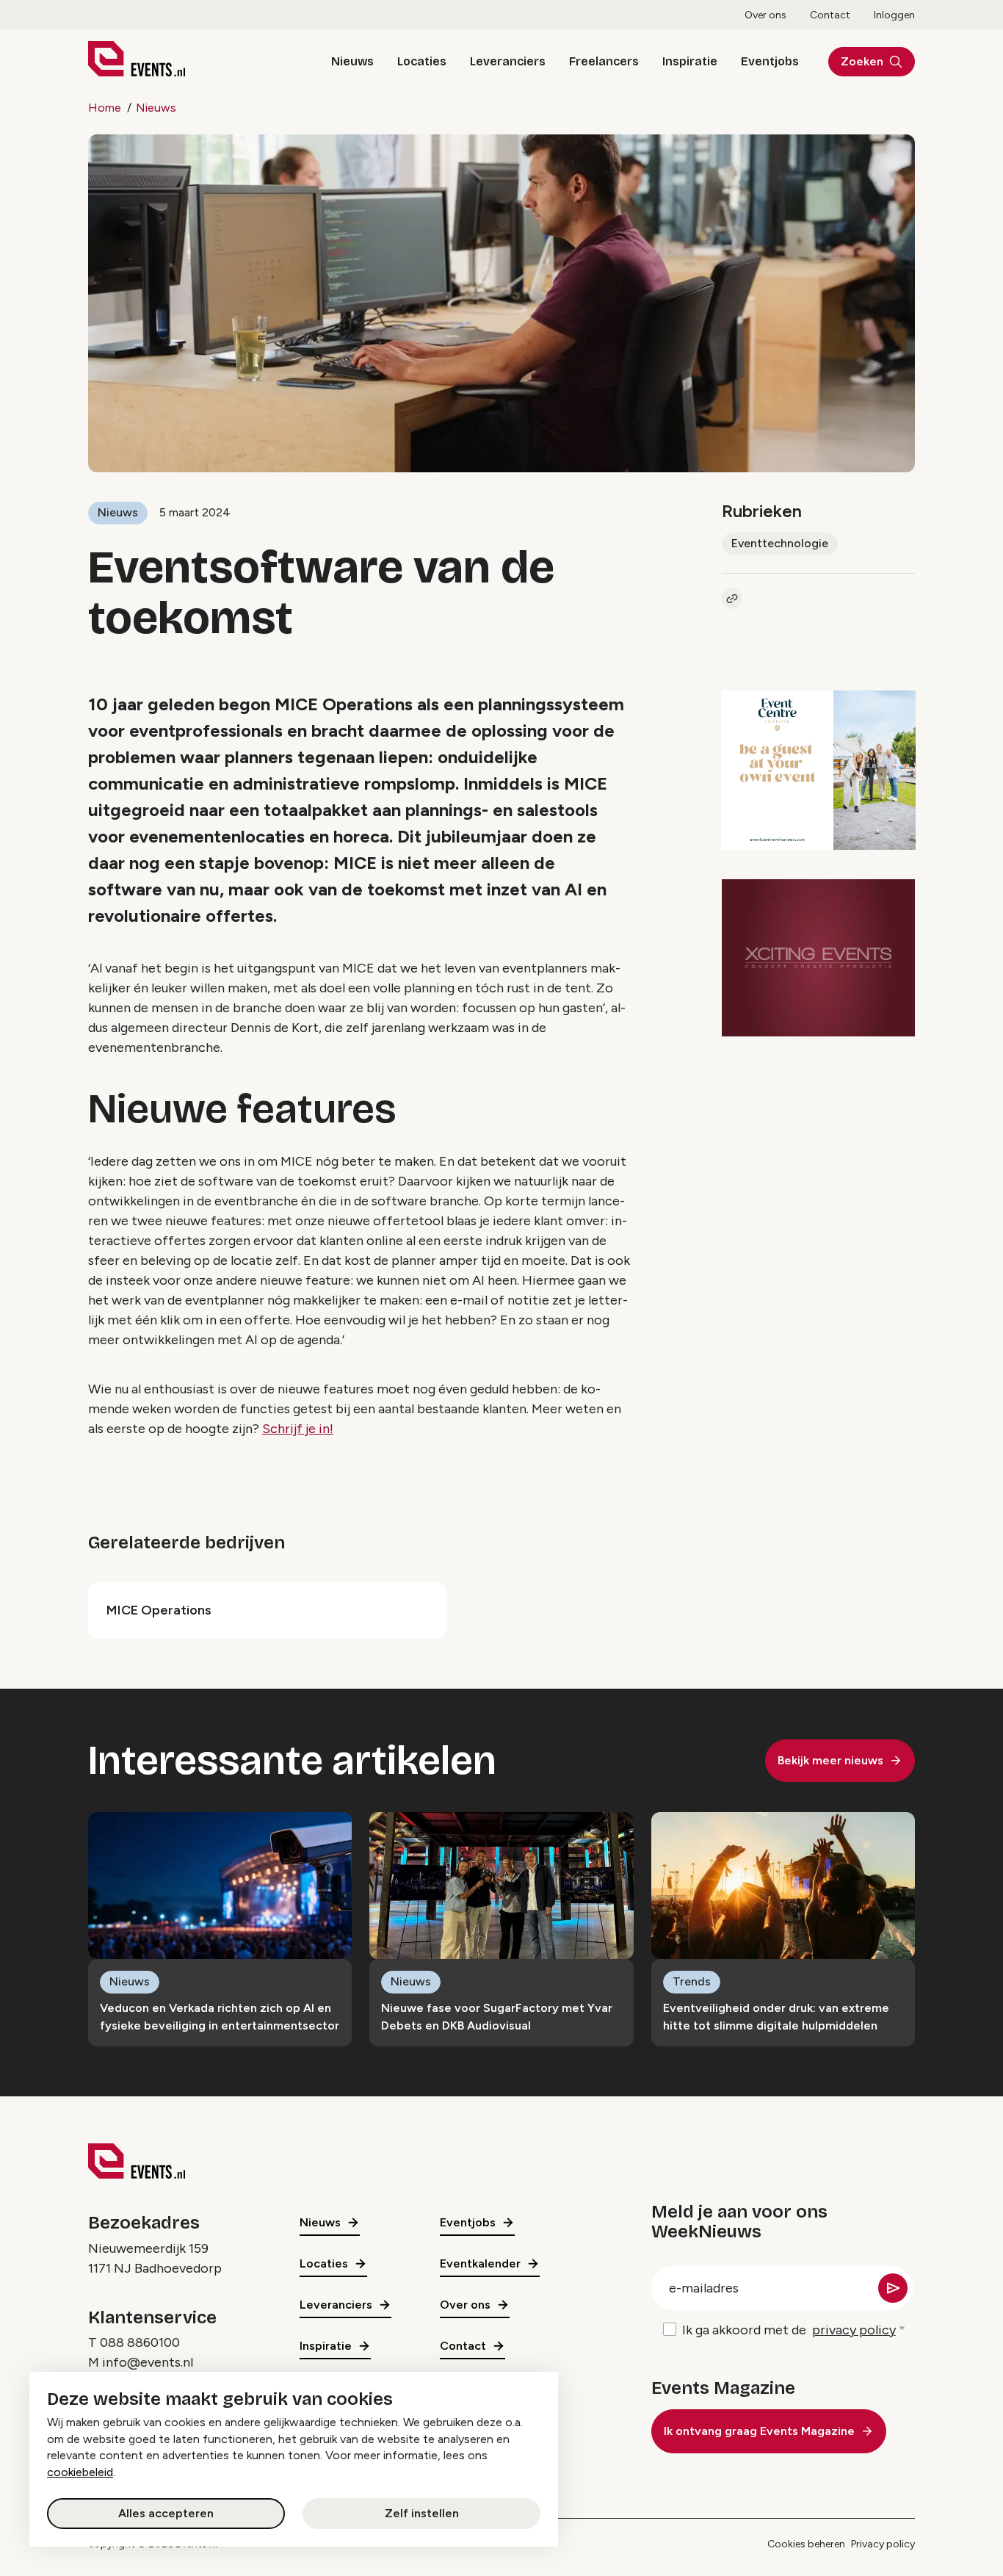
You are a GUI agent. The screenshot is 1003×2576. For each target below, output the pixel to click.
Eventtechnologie (780, 543)
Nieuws (352, 61)
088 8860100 (140, 2342)
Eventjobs (770, 61)
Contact (830, 15)
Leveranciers (508, 61)
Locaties (422, 61)
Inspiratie (690, 61)
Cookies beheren (806, 2544)
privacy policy (854, 2330)
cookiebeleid (80, 2472)
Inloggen (894, 15)
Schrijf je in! (298, 1429)
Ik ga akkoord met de (789, 2330)
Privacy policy (883, 2544)
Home (105, 108)
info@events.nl (148, 2362)
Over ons (765, 15)
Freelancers (604, 61)
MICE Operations (159, 1610)
